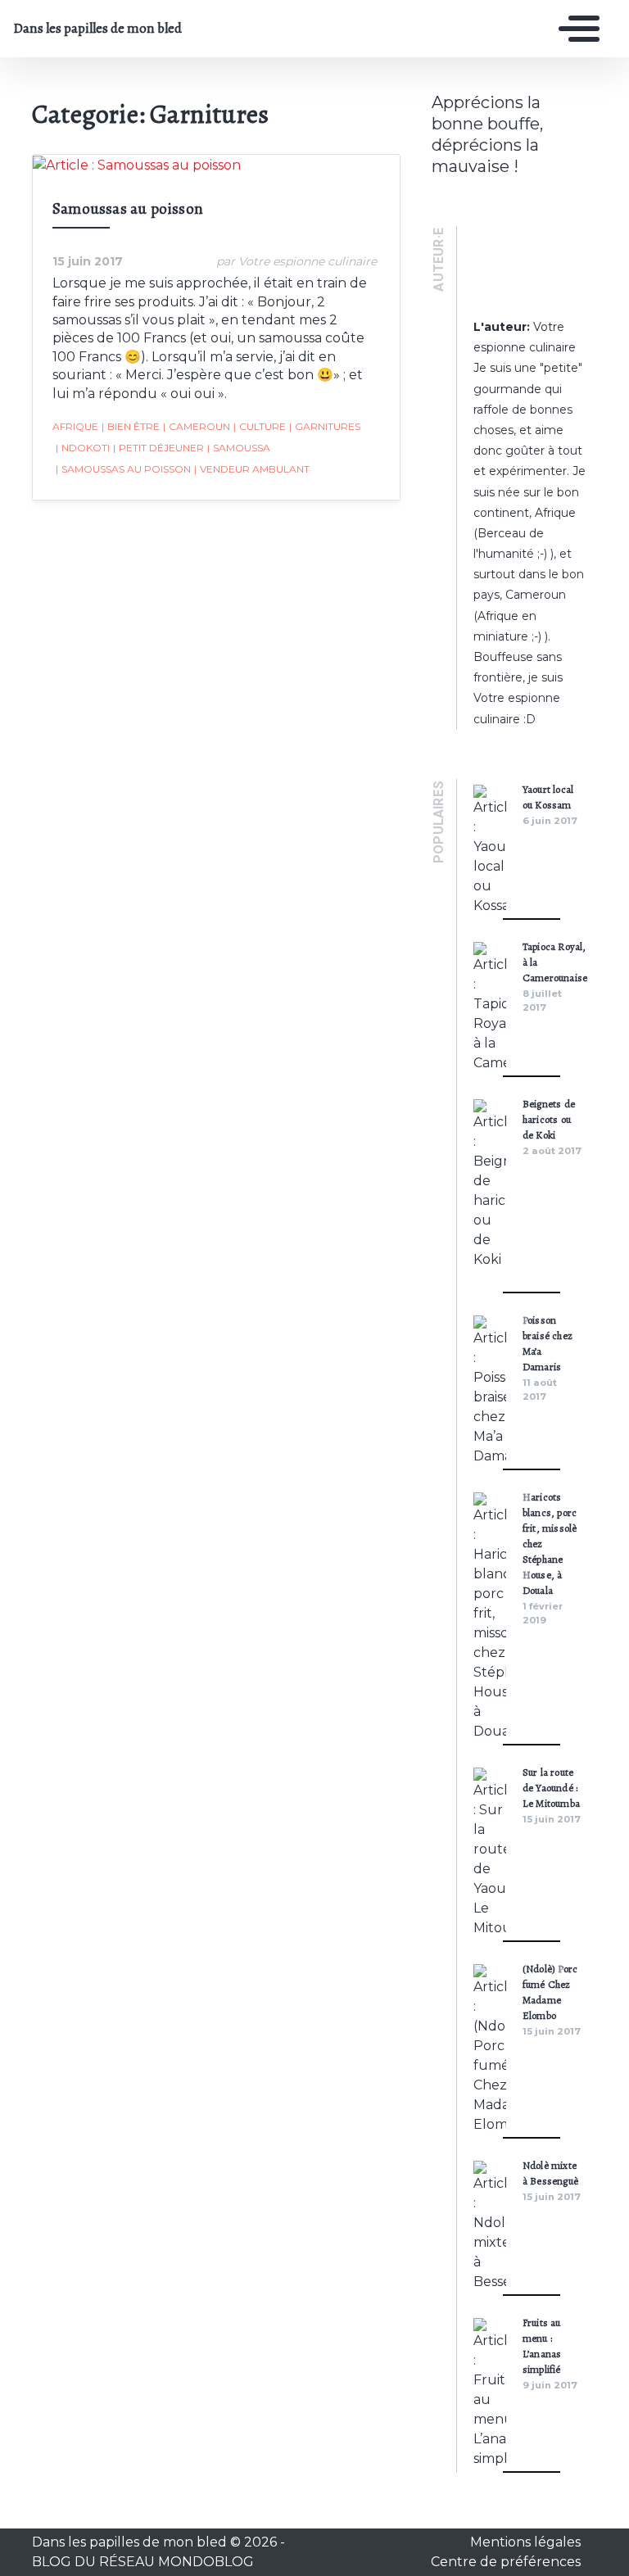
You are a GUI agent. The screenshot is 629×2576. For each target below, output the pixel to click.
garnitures (325, 426)
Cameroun (197, 426)
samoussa (239, 448)
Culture (260, 426)
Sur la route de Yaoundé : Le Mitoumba (551, 1788)
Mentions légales (525, 2542)
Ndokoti (83, 448)
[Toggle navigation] (575, 29)
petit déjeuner (158, 448)
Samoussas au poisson (129, 208)
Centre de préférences (506, 2562)
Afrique (75, 426)
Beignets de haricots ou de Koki (549, 1119)
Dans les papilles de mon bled (97, 29)
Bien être (131, 426)
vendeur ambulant (252, 469)
